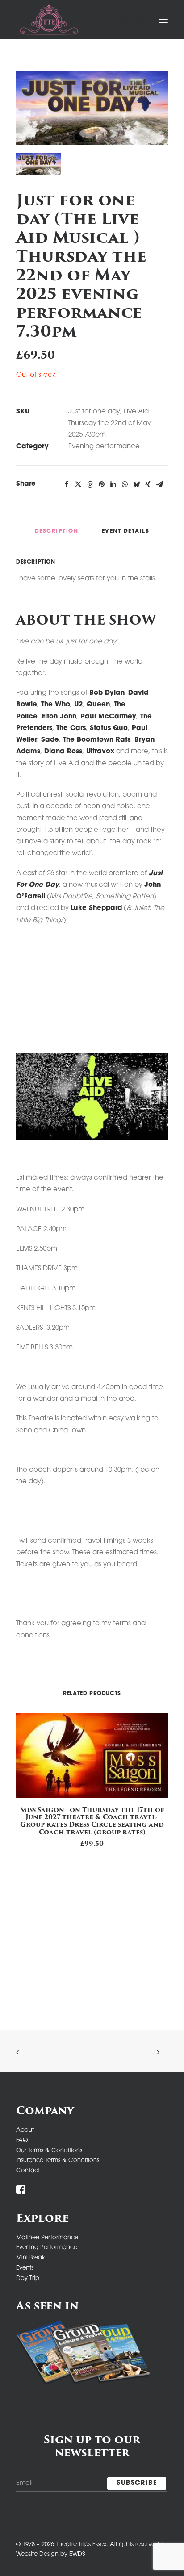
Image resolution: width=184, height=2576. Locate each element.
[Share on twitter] (78, 484)
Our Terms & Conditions (49, 2151)
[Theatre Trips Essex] (49, 20)
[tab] (126, 535)
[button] (163, 20)
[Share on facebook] (67, 484)
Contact (28, 2171)
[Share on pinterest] (101, 484)
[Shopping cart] (136, 20)
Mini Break (31, 2258)
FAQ (22, 2140)
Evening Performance (47, 2248)
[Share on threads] (90, 484)
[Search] (120, 20)
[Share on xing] (148, 484)
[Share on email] (159, 484)
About (25, 2130)
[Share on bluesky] (136, 484)
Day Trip (28, 2278)
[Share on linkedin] (113, 484)
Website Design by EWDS (50, 2554)
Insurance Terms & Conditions (58, 2161)
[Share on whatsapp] (125, 484)
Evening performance (104, 447)
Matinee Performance (47, 2238)
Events (25, 2268)
